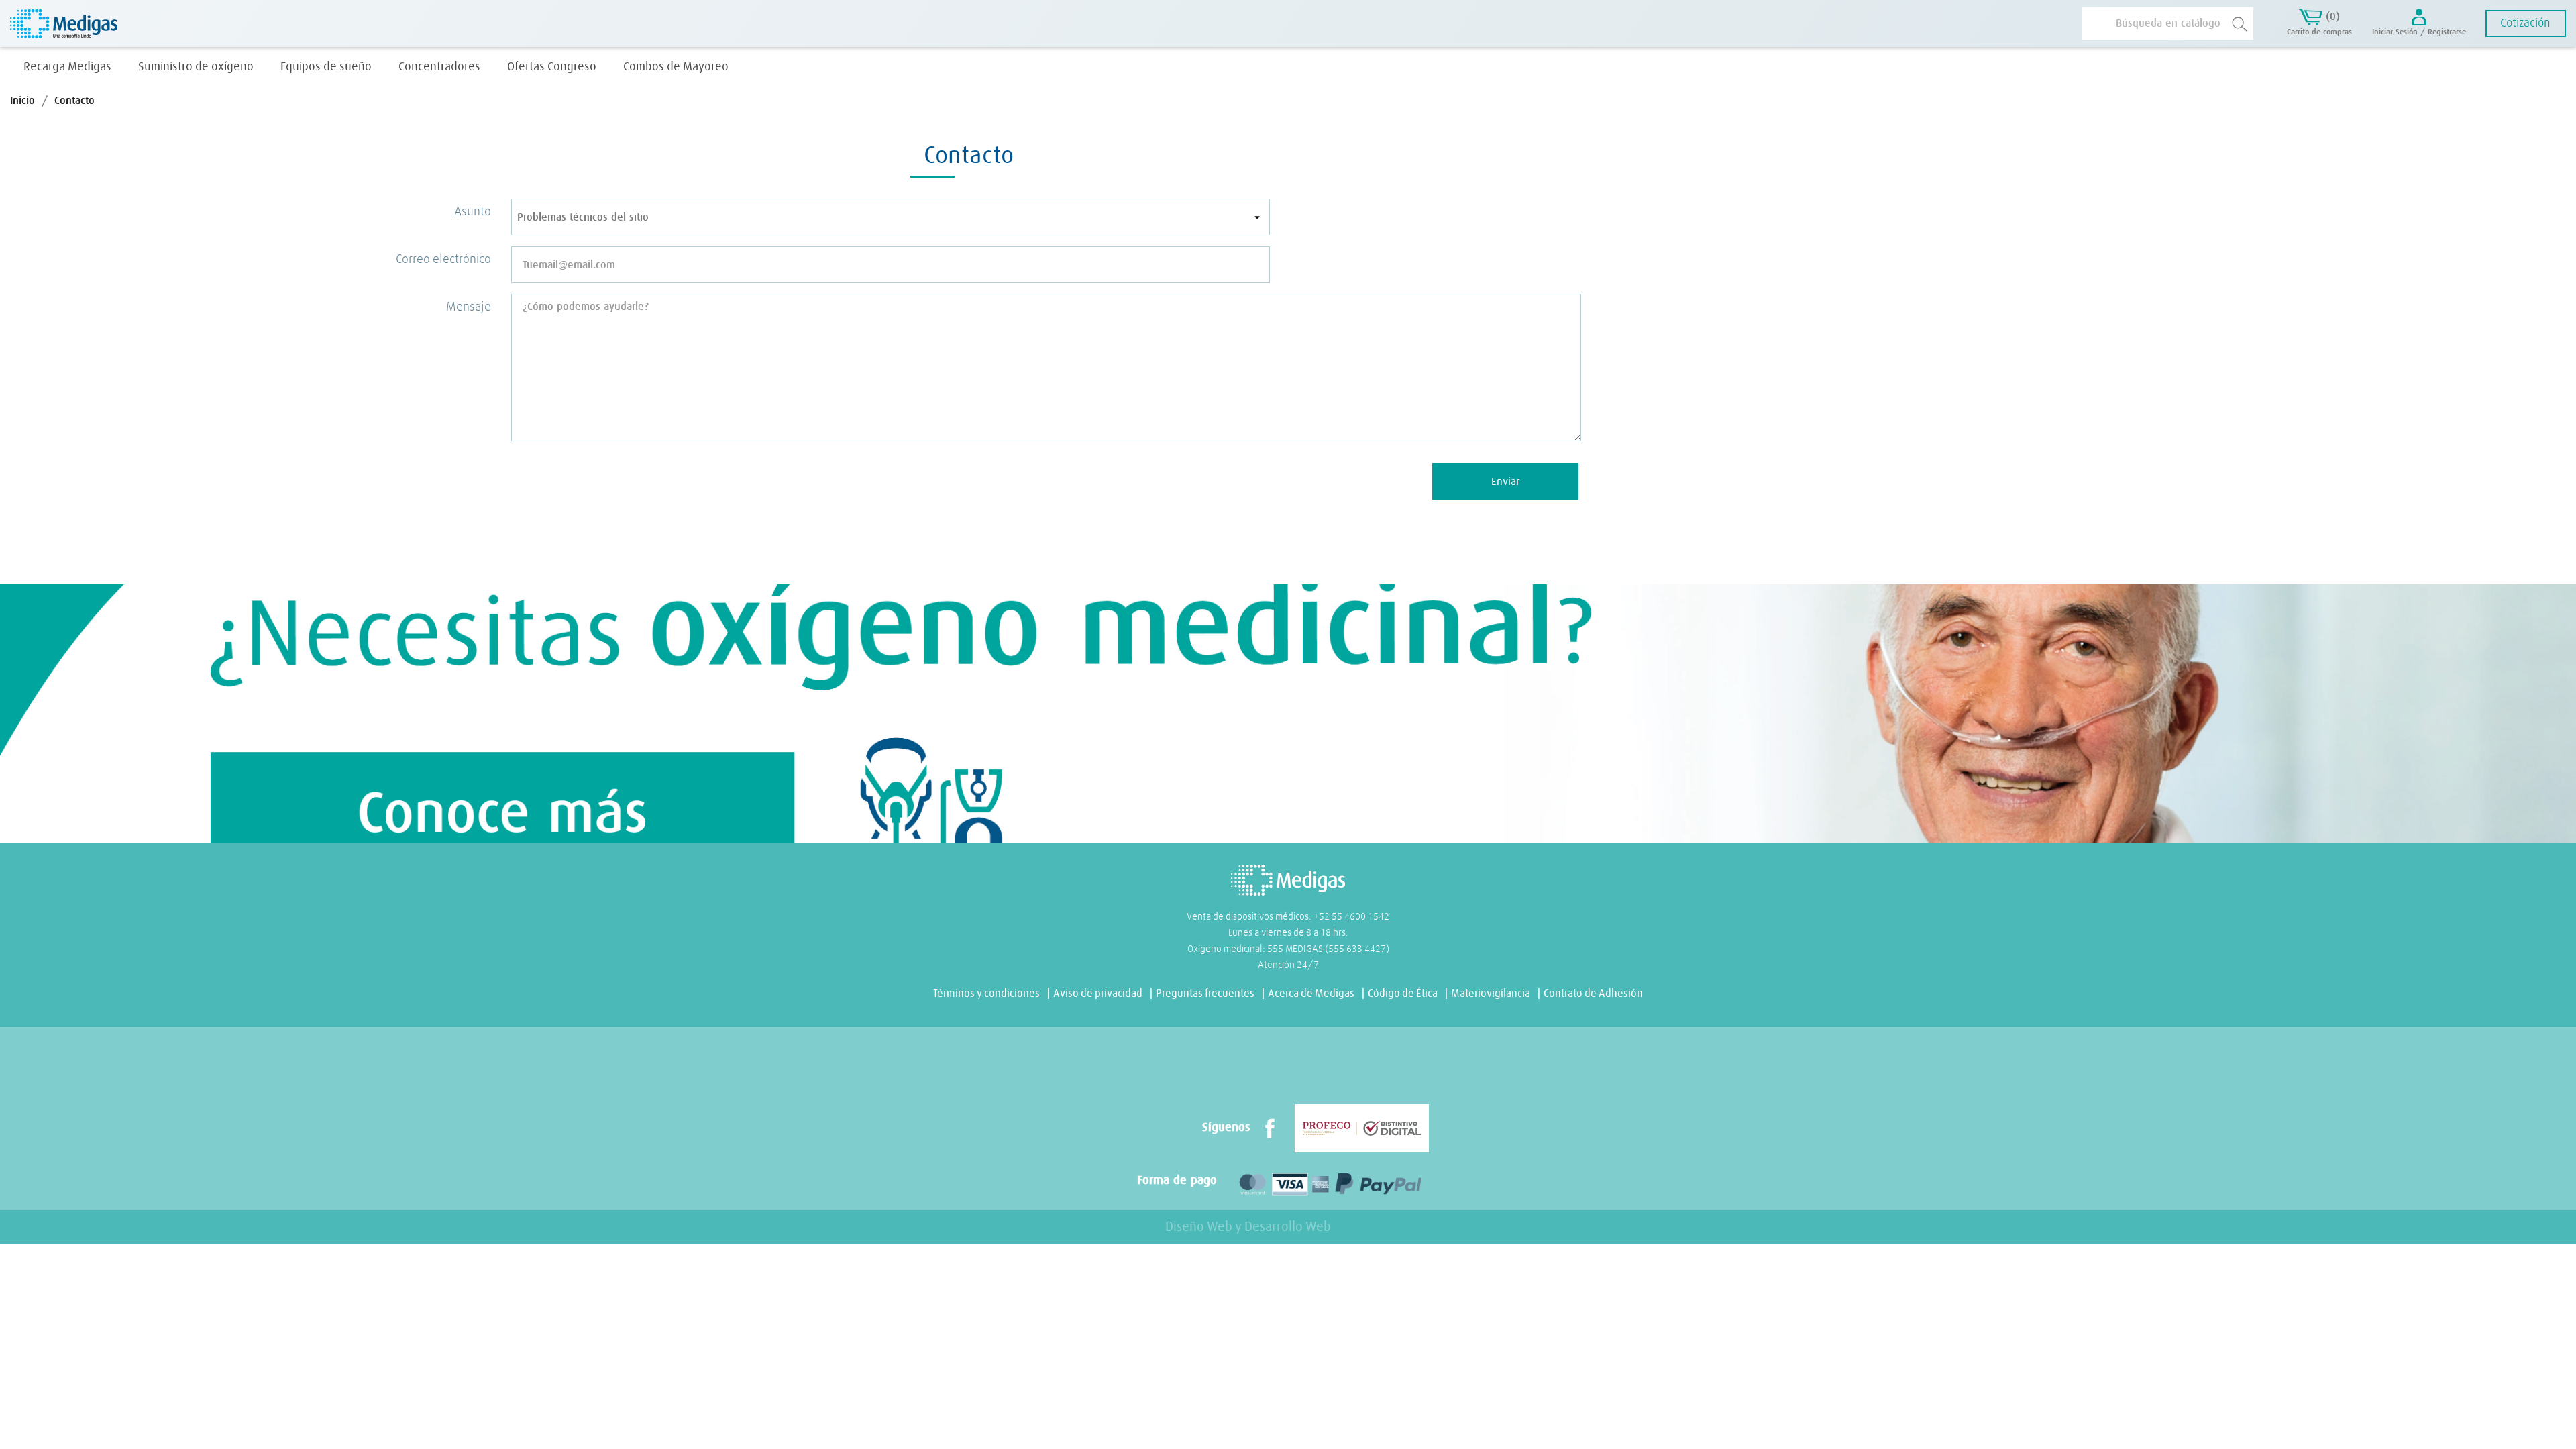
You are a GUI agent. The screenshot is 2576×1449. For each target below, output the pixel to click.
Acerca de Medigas (1311, 994)
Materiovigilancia (1491, 994)
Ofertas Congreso (552, 67)
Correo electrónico (443, 259)
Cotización (2525, 23)
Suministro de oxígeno (196, 67)
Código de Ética (1403, 994)
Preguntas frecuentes (1205, 994)
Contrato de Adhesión (1593, 994)
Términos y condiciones (986, 994)
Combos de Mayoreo (676, 67)
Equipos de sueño (326, 67)
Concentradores (439, 67)
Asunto (473, 212)
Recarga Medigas (67, 67)
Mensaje (469, 307)
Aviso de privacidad (1098, 994)
